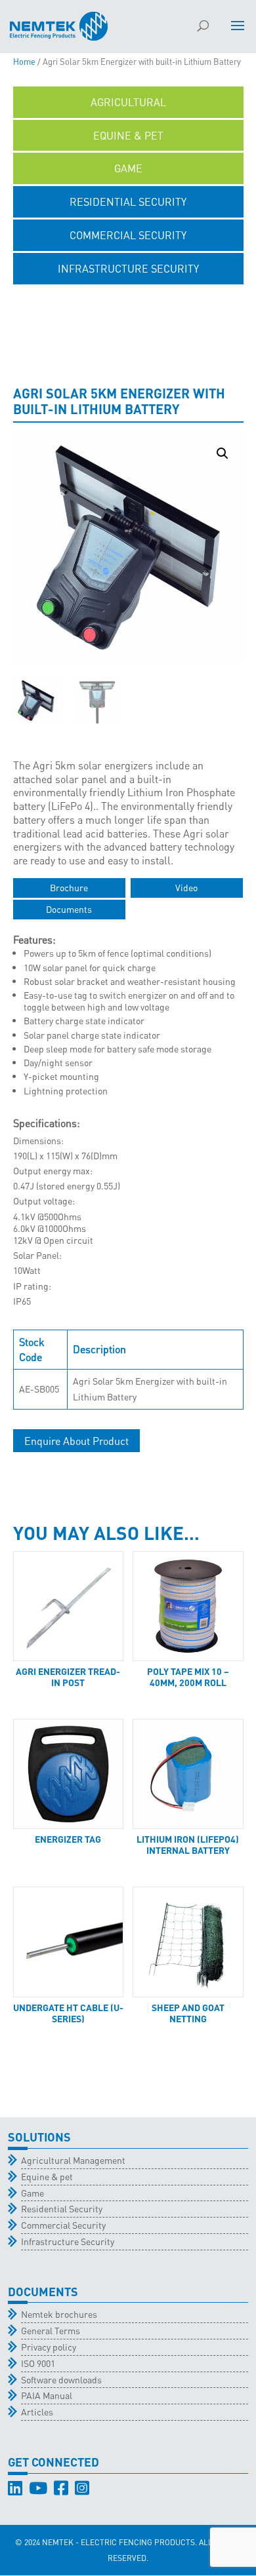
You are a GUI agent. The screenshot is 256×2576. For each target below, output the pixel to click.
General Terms (51, 2330)
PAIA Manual (47, 2395)
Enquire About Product (76, 1441)
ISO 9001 (38, 2363)
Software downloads (61, 2379)
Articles (37, 2412)
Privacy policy (49, 2347)
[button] (223, 453)
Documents (69, 909)
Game (32, 2193)
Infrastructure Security (68, 2241)
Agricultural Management (73, 2160)
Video (186, 887)
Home (24, 62)
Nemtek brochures (59, 2314)
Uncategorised (128, 302)
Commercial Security (63, 2225)
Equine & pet (47, 2176)
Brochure (69, 887)
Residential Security (62, 2208)
